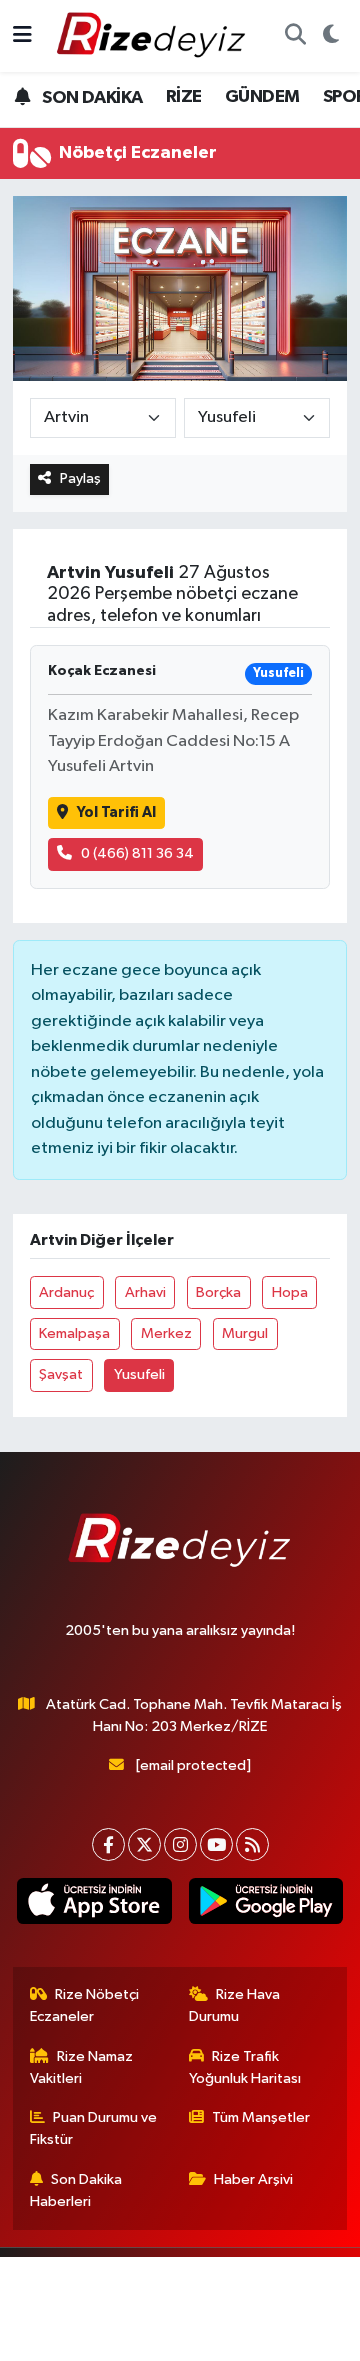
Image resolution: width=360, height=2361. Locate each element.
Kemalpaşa (74, 1333)
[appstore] (94, 1905)
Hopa (290, 1292)
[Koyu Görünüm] (330, 36)
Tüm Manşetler (261, 2117)
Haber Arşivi (253, 2179)
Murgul (245, 1333)
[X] (144, 1844)
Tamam (248, 2336)
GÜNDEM (262, 97)
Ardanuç (66, 1292)
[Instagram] (180, 1844)
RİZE (184, 97)
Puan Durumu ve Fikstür (94, 2128)
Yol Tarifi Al (116, 812)
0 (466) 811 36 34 (137, 853)
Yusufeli (139, 1374)
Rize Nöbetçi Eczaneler (85, 2005)
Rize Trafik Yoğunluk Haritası (245, 2067)
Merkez (166, 1333)
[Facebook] (108, 1844)
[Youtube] (216, 1844)
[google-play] (265, 1905)
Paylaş (80, 478)
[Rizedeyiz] (154, 35)
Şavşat (61, 1374)
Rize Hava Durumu (235, 2005)
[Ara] (295, 36)
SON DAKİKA (90, 98)
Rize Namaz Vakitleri (82, 2067)
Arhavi (145, 1292)
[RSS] (252, 1844)
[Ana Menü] (22, 35)
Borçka (218, 1292)
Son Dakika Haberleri (76, 2190)
